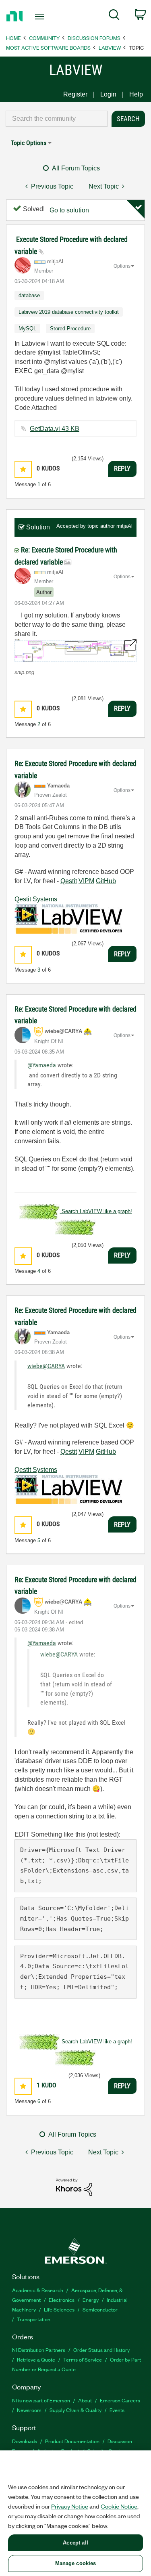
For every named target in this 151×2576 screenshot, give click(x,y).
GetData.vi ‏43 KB (55, 429)
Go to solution (69, 210)
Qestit (69, 881)
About (85, 2400)
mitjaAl (124, 526)
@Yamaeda (42, 1065)
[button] (23, 469)
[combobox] (57, 119)
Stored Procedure (70, 329)
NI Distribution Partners (39, 2350)
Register (75, 94)
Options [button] (122, 266)
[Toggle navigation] (40, 17)
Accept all (75, 2543)
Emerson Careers (120, 2400)
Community (44, 38)
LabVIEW (110, 47)
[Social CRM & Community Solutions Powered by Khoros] (74, 2187)
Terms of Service (83, 2359)
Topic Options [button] (29, 143)
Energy (91, 2300)
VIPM (86, 881)
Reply (122, 468)
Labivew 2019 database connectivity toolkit (69, 312)
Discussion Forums (94, 38)
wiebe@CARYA (46, 1366)
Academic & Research (38, 2290)
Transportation (34, 2319)
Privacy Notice (70, 2506)
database (29, 295)
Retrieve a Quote (36, 2359)
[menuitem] (114, 16)
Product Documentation (72, 2441)
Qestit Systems (36, 899)
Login (108, 94)
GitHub (106, 881)
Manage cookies (76, 2563)
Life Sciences (59, 2309)
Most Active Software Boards (48, 47)
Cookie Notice (119, 2506)
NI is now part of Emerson (41, 2400)
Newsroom (29, 2410)
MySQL (27, 329)
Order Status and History (101, 2350)
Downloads (25, 2441)
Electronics (62, 2300)
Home (13, 38)
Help (136, 94)
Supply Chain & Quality (75, 2410)
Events (117, 2410)
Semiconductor (100, 2309)
